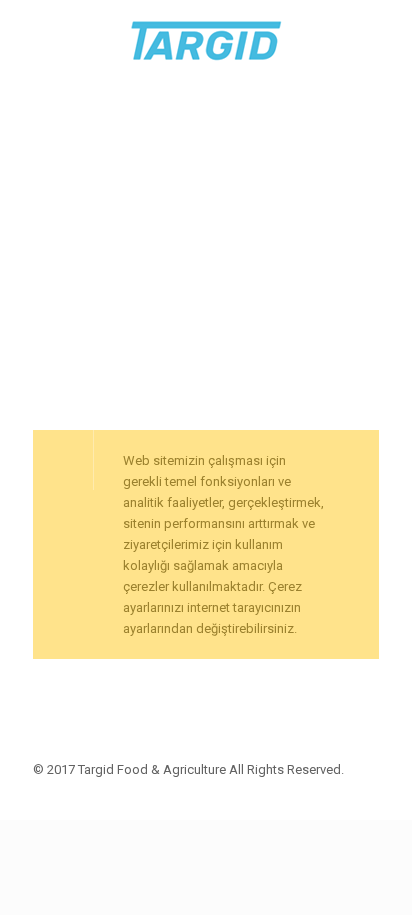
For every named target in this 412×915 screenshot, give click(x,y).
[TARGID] (206, 40)
